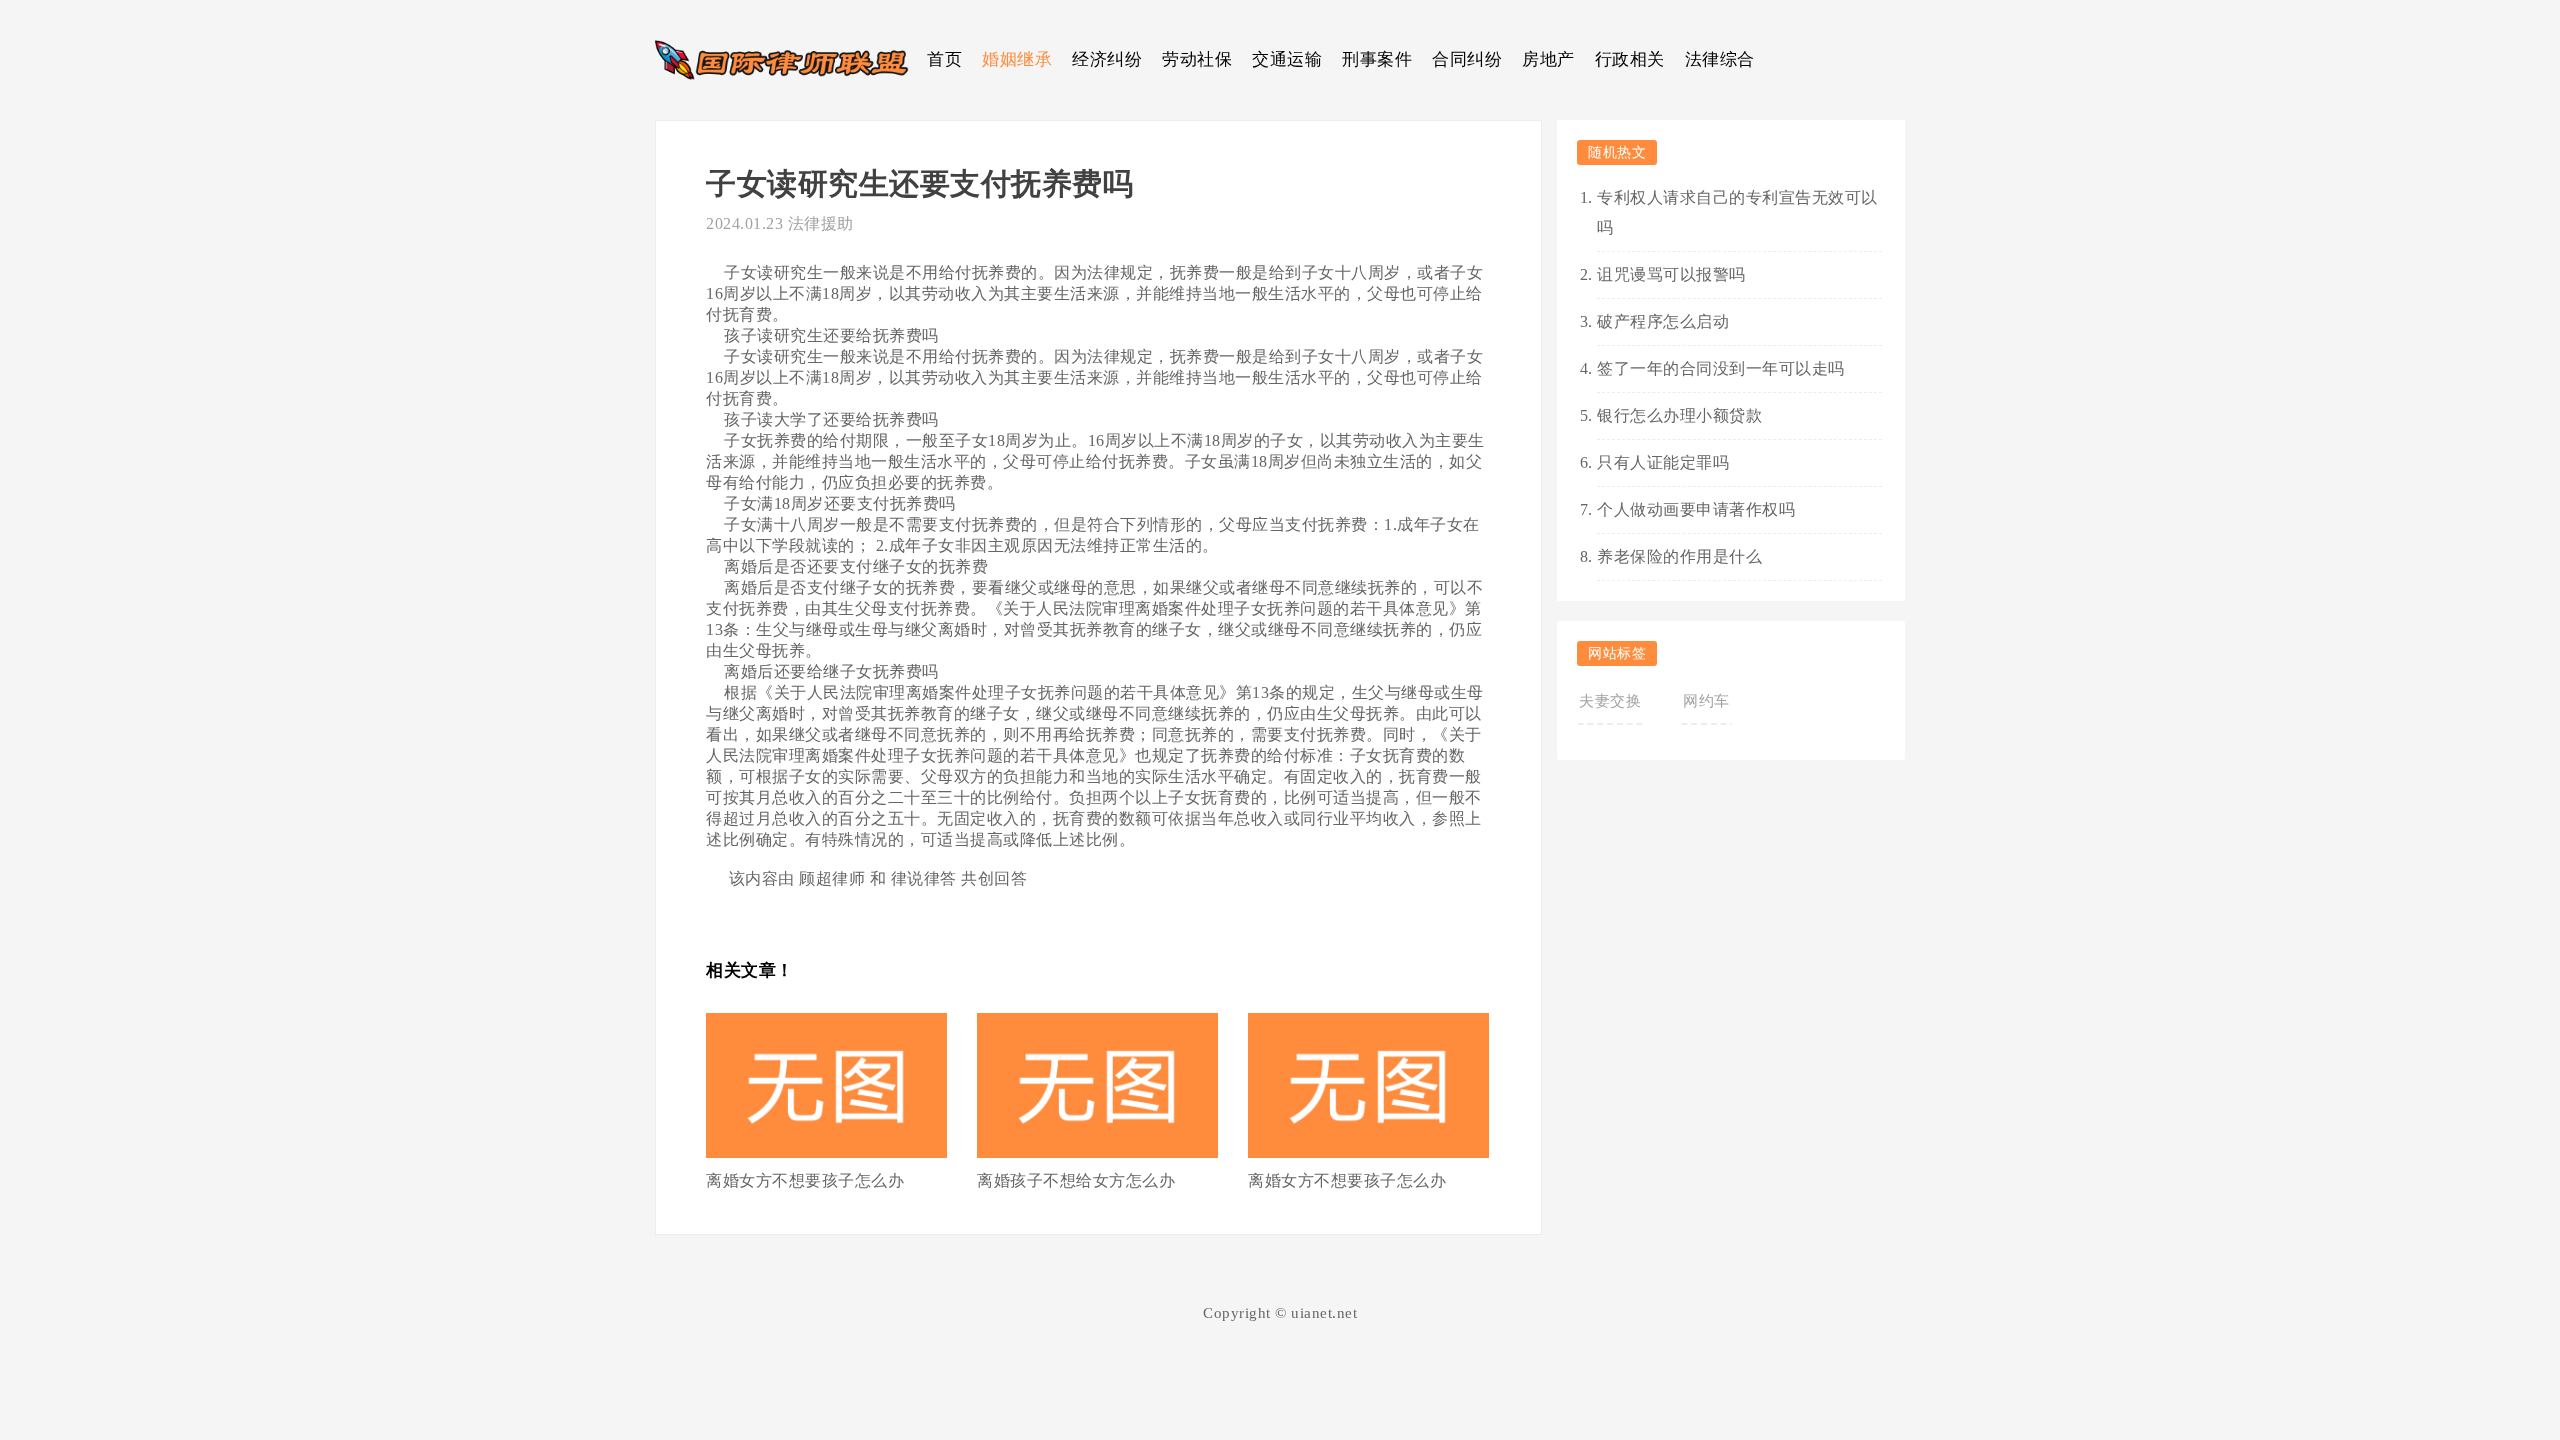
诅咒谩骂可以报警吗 (1671, 274)
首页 (944, 59)
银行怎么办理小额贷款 (1679, 415)
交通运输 (1287, 59)
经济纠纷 (1107, 59)
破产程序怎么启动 (1663, 321)
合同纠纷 (1467, 59)
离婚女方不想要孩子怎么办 (805, 1180)
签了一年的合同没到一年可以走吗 (1721, 368)
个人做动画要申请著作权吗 (1696, 509)
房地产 (1548, 59)
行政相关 (1630, 59)
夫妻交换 (1610, 701)
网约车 (1706, 701)
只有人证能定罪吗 (1663, 462)
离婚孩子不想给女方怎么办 (1076, 1180)
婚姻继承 (1017, 59)
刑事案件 (1377, 59)
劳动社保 (1197, 59)
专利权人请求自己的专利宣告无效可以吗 (1737, 212)
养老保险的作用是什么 (1679, 556)
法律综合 (1720, 59)
